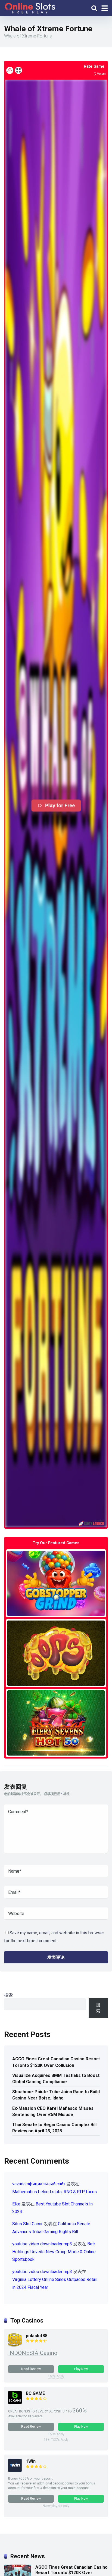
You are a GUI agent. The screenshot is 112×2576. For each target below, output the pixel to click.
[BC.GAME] (15, 2403)
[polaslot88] (15, 2345)
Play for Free (60, 806)
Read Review (31, 2369)
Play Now (81, 2369)
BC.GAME (35, 2393)
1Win (31, 2461)
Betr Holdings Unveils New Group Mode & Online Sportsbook (54, 2252)
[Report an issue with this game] (10, 70)
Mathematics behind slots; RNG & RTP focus (55, 2192)
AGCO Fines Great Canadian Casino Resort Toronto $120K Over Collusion (56, 2062)
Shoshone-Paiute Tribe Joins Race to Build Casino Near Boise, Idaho (56, 2095)
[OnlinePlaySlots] (30, 7)
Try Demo (56, 1583)
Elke (16, 2204)
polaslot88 (37, 2336)
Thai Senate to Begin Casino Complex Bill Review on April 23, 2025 (54, 2128)
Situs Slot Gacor (27, 2224)
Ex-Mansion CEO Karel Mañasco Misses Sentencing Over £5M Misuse (53, 2111)
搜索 (8, 1995)
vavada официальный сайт (39, 2184)
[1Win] (15, 2471)
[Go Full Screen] (18, 70)
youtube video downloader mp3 (42, 2244)
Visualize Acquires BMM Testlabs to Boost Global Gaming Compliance (56, 2079)
